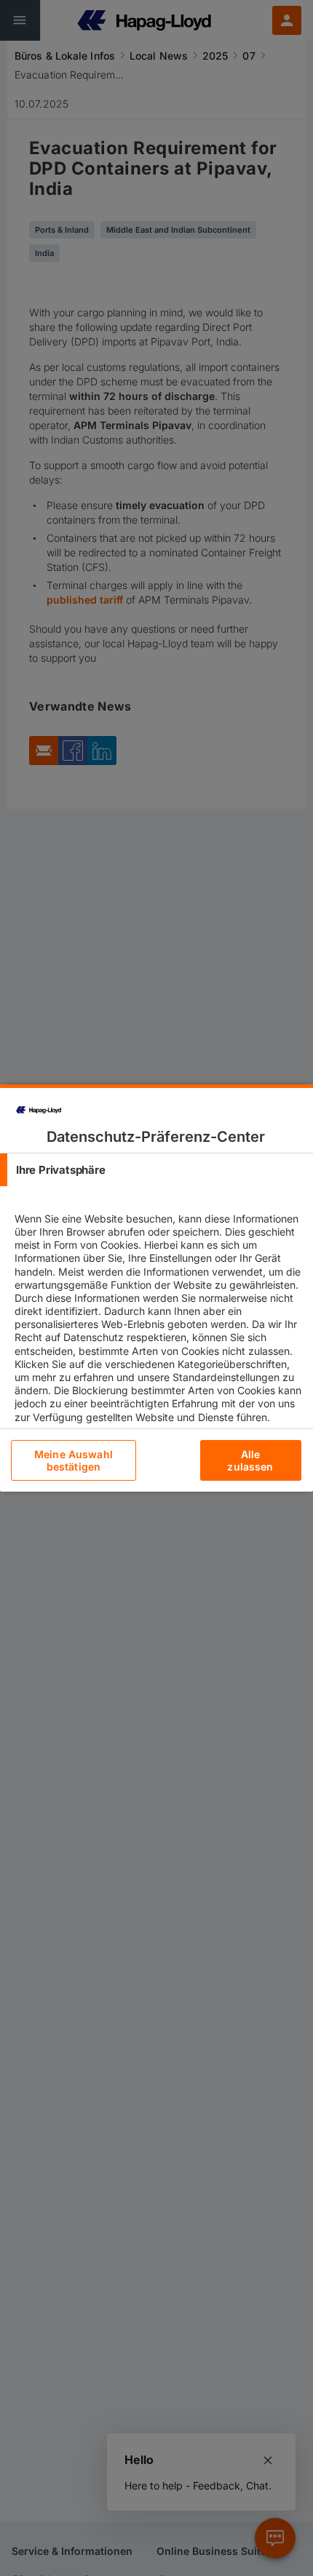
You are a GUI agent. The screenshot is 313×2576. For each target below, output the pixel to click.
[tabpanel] (158, 1330)
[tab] (156, 1170)
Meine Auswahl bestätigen (74, 1460)
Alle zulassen (250, 1460)
